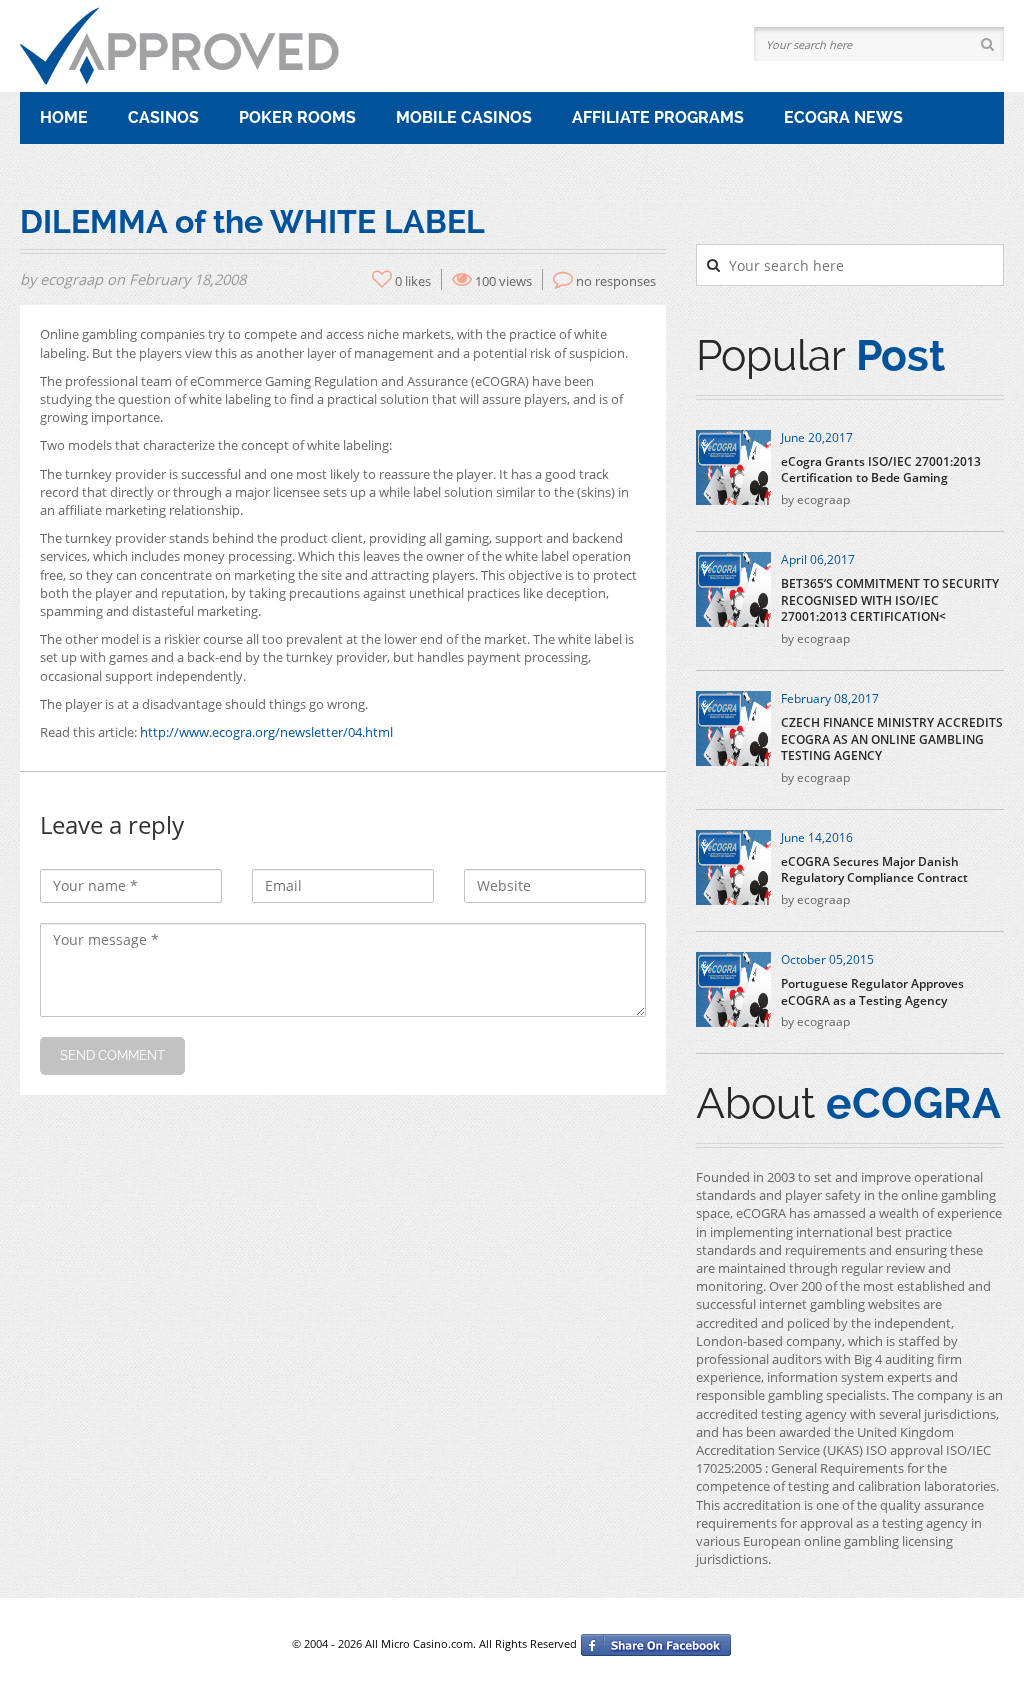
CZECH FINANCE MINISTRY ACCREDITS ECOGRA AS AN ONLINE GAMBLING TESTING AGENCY (892, 740)
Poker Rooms (297, 117)
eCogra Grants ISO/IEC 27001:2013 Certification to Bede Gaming (881, 470)
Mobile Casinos (464, 117)
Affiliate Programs (658, 117)
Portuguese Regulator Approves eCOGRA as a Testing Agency (872, 992)
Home (64, 117)
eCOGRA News (843, 117)
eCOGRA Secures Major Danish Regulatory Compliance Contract (874, 870)
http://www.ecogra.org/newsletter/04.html (266, 732)
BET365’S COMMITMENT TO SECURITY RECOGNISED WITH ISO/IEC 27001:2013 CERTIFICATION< (890, 601)
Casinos (163, 117)
